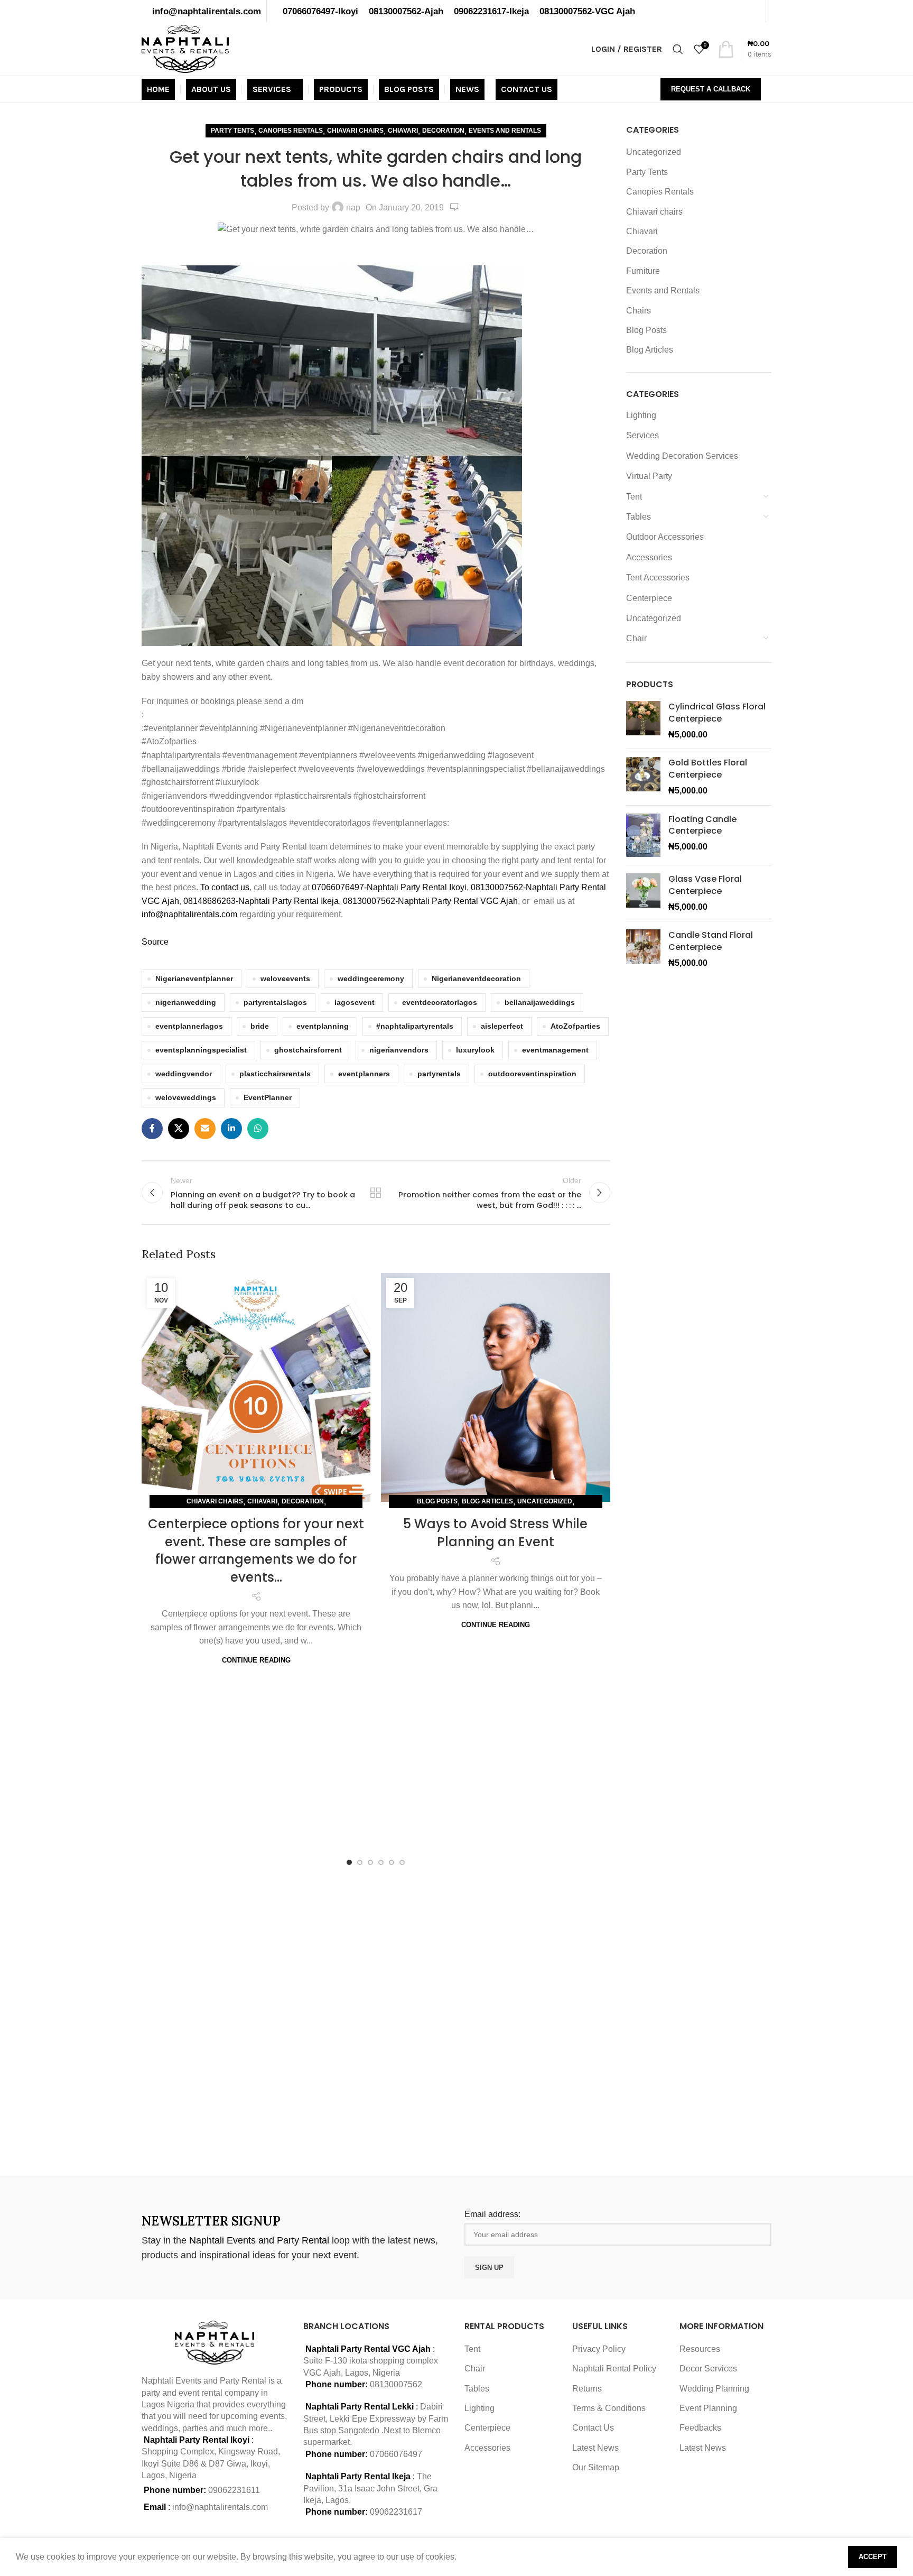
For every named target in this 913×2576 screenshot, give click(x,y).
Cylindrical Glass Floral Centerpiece (717, 713)
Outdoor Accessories (665, 537)
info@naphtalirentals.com (207, 11)
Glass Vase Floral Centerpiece (705, 885)
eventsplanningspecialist (201, 1050)
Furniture (643, 271)
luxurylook (475, 1050)
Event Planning (708, 2408)
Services (642, 435)
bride (260, 1026)
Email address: (492, 2214)
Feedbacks (700, 2428)
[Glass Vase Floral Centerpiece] (643, 893)
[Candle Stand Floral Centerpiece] (643, 949)
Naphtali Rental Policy (614, 2369)
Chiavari (403, 131)
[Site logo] (185, 48)
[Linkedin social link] (231, 1129)
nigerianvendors (399, 1050)
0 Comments (454, 207)
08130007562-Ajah (406, 11)
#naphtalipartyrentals (415, 1026)
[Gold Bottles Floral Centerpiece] (643, 777)
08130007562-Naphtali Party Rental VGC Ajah (430, 901)
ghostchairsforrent (308, 1050)
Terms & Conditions (609, 2408)
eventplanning (323, 1026)
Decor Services (708, 2369)
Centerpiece (649, 598)
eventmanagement (555, 1050)
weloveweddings (186, 1097)
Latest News (595, 2448)
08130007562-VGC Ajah (587, 11)
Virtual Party (649, 476)
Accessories (649, 557)
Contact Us (593, 2428)
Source (155, 942)
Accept (873, 2557)
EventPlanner (268, 1097)
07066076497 (396, 2454)
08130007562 (396, 2384)
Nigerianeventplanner (194, 978)
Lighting (641, 415)
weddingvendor (184, 1074)
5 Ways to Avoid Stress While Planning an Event (495, 1533)
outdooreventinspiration (532, 1074)
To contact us (225, 887)
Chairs (639, 311)
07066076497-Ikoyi (320, 11)
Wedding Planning (714, 2389)
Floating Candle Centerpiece (702, 825)
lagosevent (355, 1002)
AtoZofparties (575, 1026)
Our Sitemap (596, 2467)
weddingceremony (371, 978)
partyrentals (439, 1074)
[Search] (678, 49)
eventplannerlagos (189, 1026)
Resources (700, 2349)
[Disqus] (376, 2018)
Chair (636, 638)
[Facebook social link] (152, 1129)
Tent (634, 497)
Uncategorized (545, 1501)
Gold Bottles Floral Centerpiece (708, 769)
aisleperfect (502, 1026)
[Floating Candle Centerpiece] (643, 835)
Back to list (376, 1193)
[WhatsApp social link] (258, 1129)
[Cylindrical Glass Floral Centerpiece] (643, 721)
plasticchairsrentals (275, 1074)
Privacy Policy (599, 2349)
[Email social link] (205, 1129)
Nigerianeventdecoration (476, 978)
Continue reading (256, 1660)
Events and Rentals (505, 131)
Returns (587, 2389)
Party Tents (232, 131)
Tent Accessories (658, 578)
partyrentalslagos (275, 1002)
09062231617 (396, 2512)
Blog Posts (437, 1501)
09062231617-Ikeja (491, 11)
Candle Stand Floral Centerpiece (711, 941)
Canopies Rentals (291, 131)
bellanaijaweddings (540, 1002)
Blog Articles (487, 1501)
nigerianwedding (186, 1002)
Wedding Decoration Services (682, 456)
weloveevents (285, 978)
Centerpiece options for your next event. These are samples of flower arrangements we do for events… (256, 1550)
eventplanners (364, 1074)
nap (353, 207)
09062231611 (234, 2490)
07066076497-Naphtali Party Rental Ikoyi (389, 887)
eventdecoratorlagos (440, 1002)
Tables (639, 517)
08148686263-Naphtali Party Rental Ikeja (261, 901)
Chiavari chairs (355, 131)
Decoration (443, 131)
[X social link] (179, 1129)
